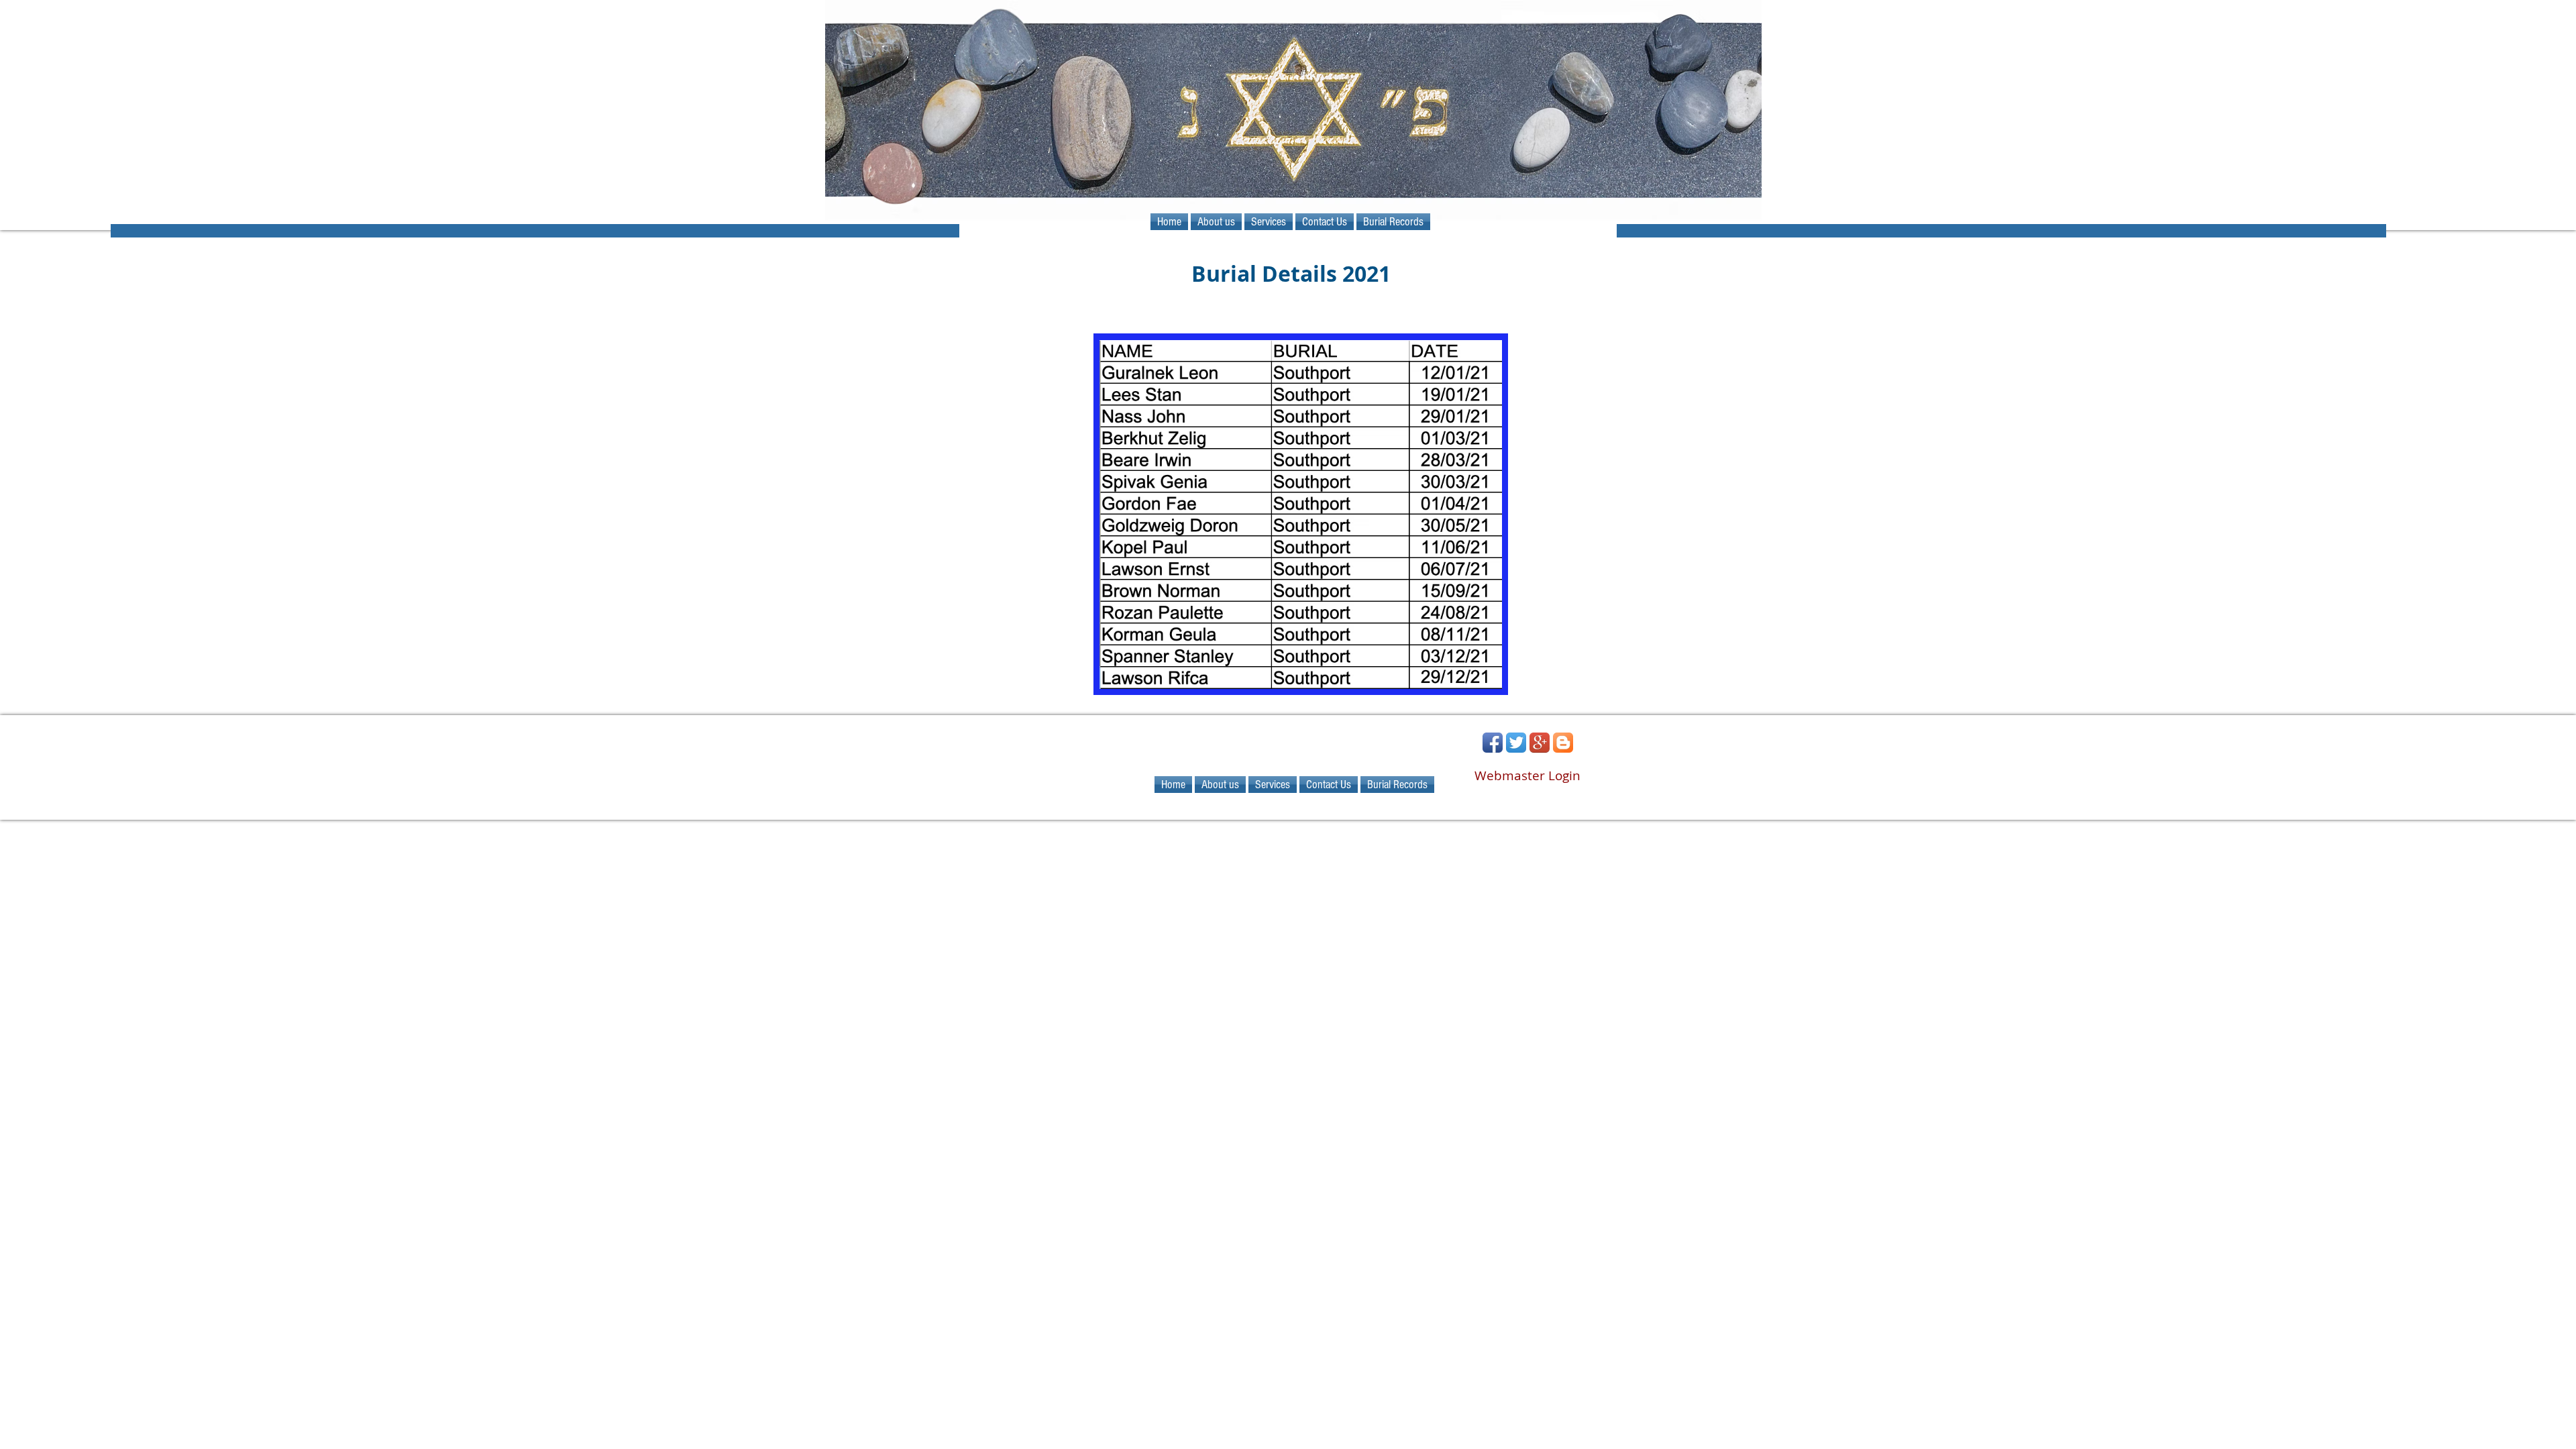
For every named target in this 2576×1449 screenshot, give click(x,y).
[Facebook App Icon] (1493, 743)
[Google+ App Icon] (1540, 743)
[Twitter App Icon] (1516, 743)
